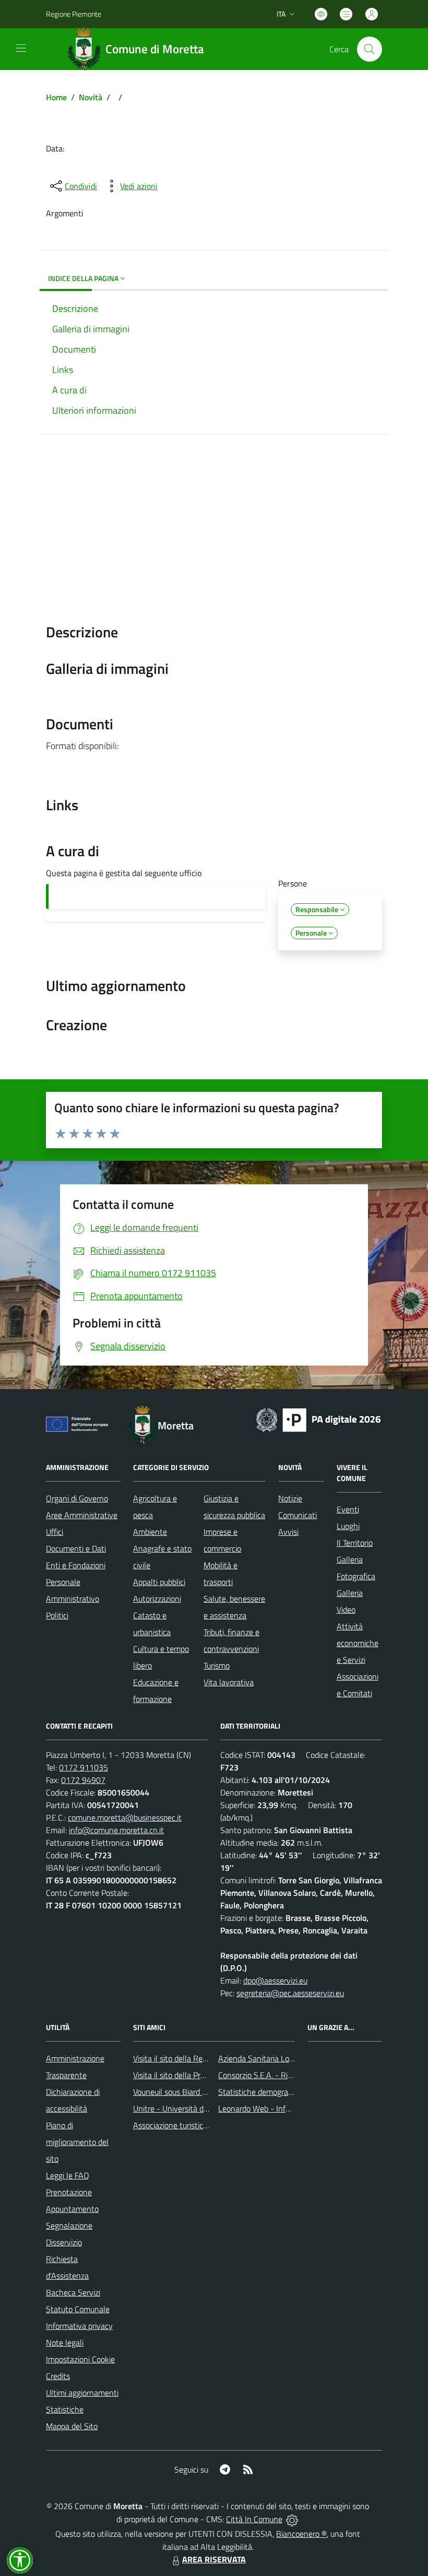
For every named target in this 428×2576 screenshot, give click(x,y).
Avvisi (288, 1532)
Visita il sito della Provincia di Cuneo (195, 2075)
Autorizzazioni (157, 1599)
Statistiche (65, 2409)
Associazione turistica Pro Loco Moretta (201, 2125)
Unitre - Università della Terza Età (192, 2108)
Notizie (290, 1498)
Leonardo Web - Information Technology (288, 2108)
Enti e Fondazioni (76, 1565)
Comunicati (298, 1515)
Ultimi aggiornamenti (82, 2393)
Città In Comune (254, 2519)
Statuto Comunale (78, 2309)
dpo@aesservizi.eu (275, 1980)
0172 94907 (83, 1780)
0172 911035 (84, 1767)
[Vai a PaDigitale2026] (318, 1419)
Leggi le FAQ (68, 2175)
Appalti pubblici (159, 1582)
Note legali (65, 2342)
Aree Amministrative (82, 1515)
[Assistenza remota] (292, 2519)
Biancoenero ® (301, 2534)
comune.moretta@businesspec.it (125, 1817)
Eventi (348, 1509)
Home (56, 97)
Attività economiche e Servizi (358, 1643)
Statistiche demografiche (261, 2092)
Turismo (217, 1665)
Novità (91, 97)
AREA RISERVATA (214, 2559)
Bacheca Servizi (73, 2292)
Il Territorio (355, 1543)
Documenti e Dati (76, 1548)
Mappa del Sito (72, 2426)
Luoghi (348, 1526)
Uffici (55, 1532)
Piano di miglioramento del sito (77, 2142)
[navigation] (21, 48)
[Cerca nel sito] (370, 49)
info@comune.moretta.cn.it (116, 1830)
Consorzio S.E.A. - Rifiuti (259, 2075)
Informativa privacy (79, 2326)
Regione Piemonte (74, 14)
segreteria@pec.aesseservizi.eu (290, 1993)
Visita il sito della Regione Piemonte (195, 2058)
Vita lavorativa (229, 1682)
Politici (57, 1615)
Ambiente (150, 1532)
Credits (58, 2376)
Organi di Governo (77, 1498)
